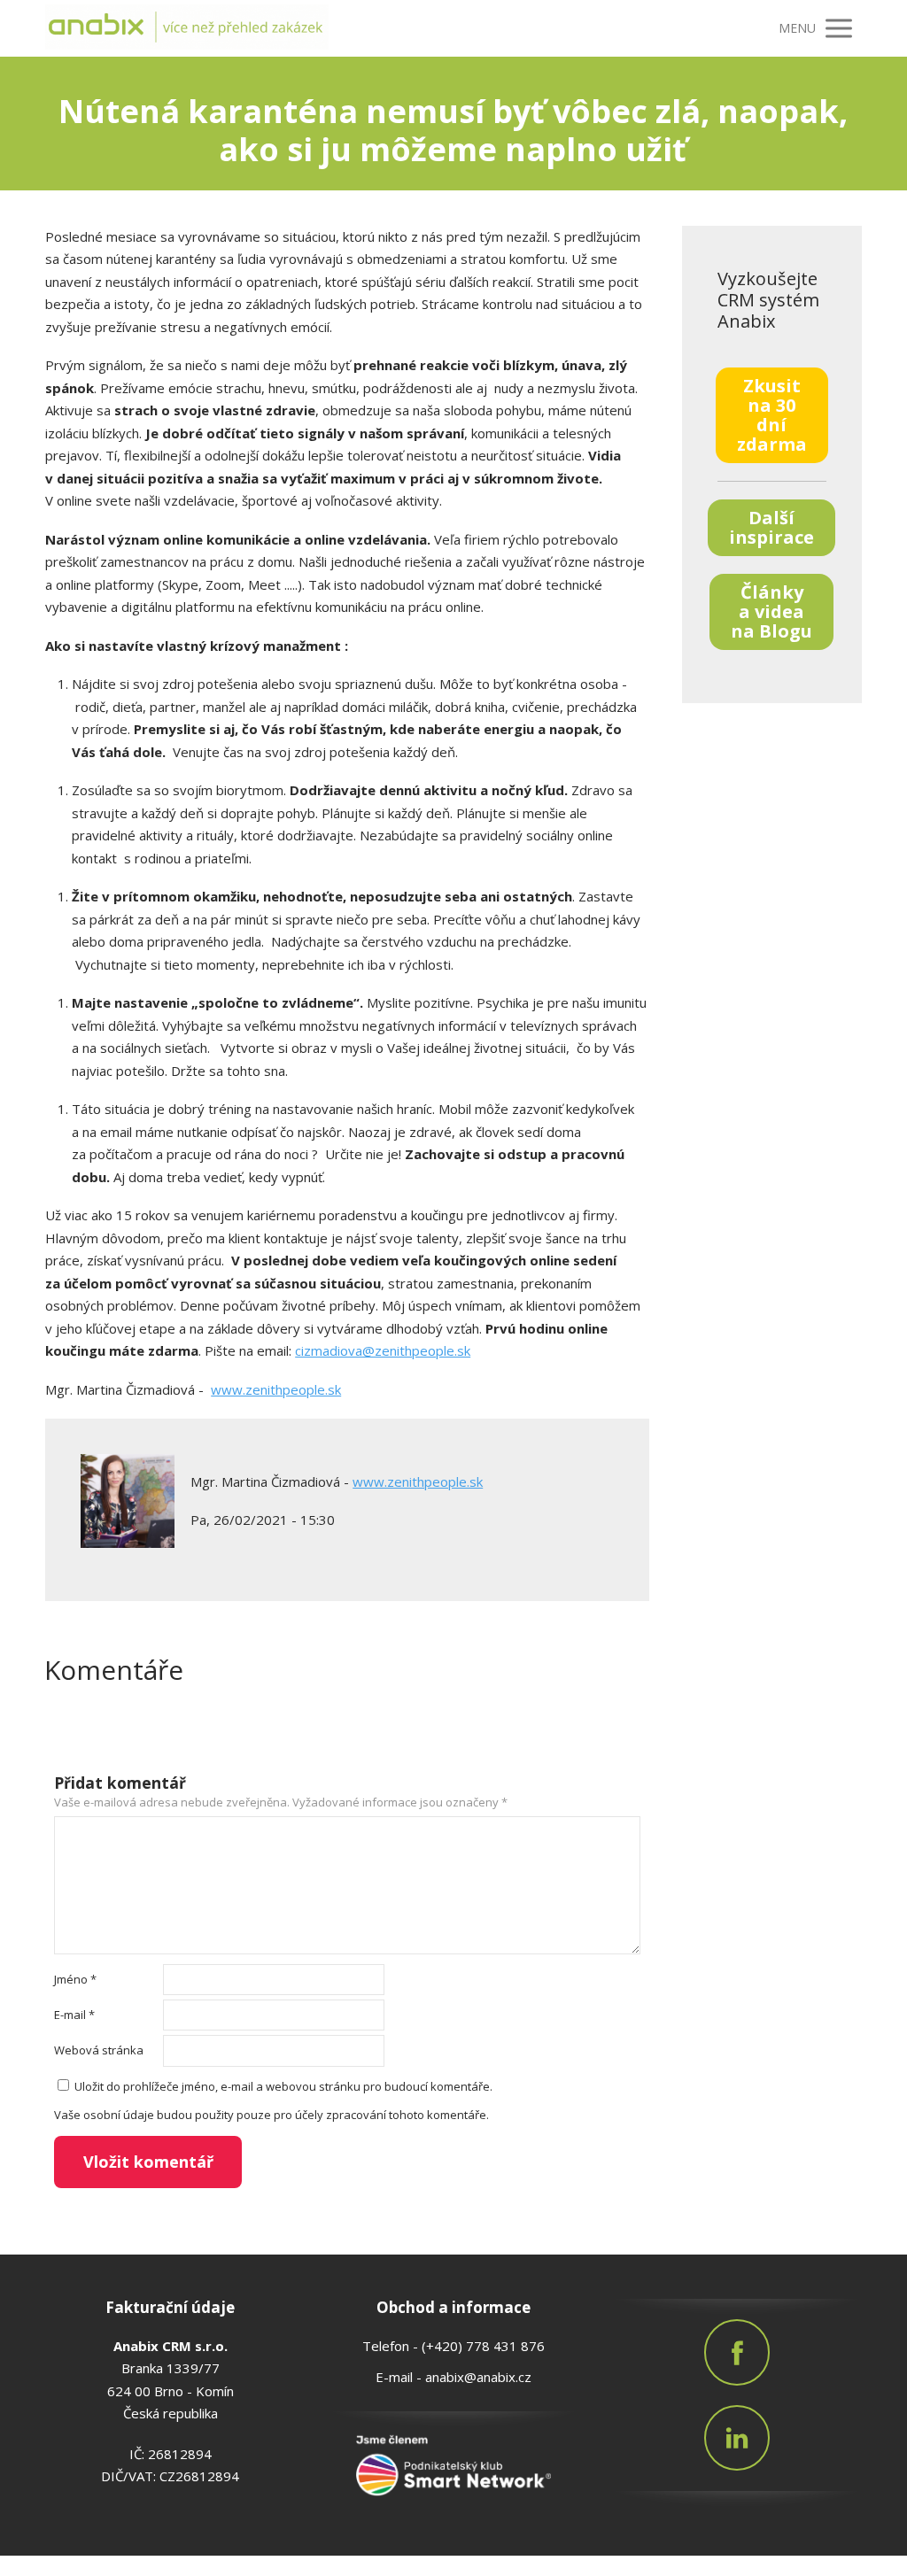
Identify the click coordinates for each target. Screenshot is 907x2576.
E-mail (74, 2015)
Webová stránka (99, 2050)
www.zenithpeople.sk (276, 1389)
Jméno (75, 1979)
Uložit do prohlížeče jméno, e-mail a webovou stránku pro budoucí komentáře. (283, 2086)
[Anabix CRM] (187, 28)
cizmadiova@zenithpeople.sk (383, 1350)
